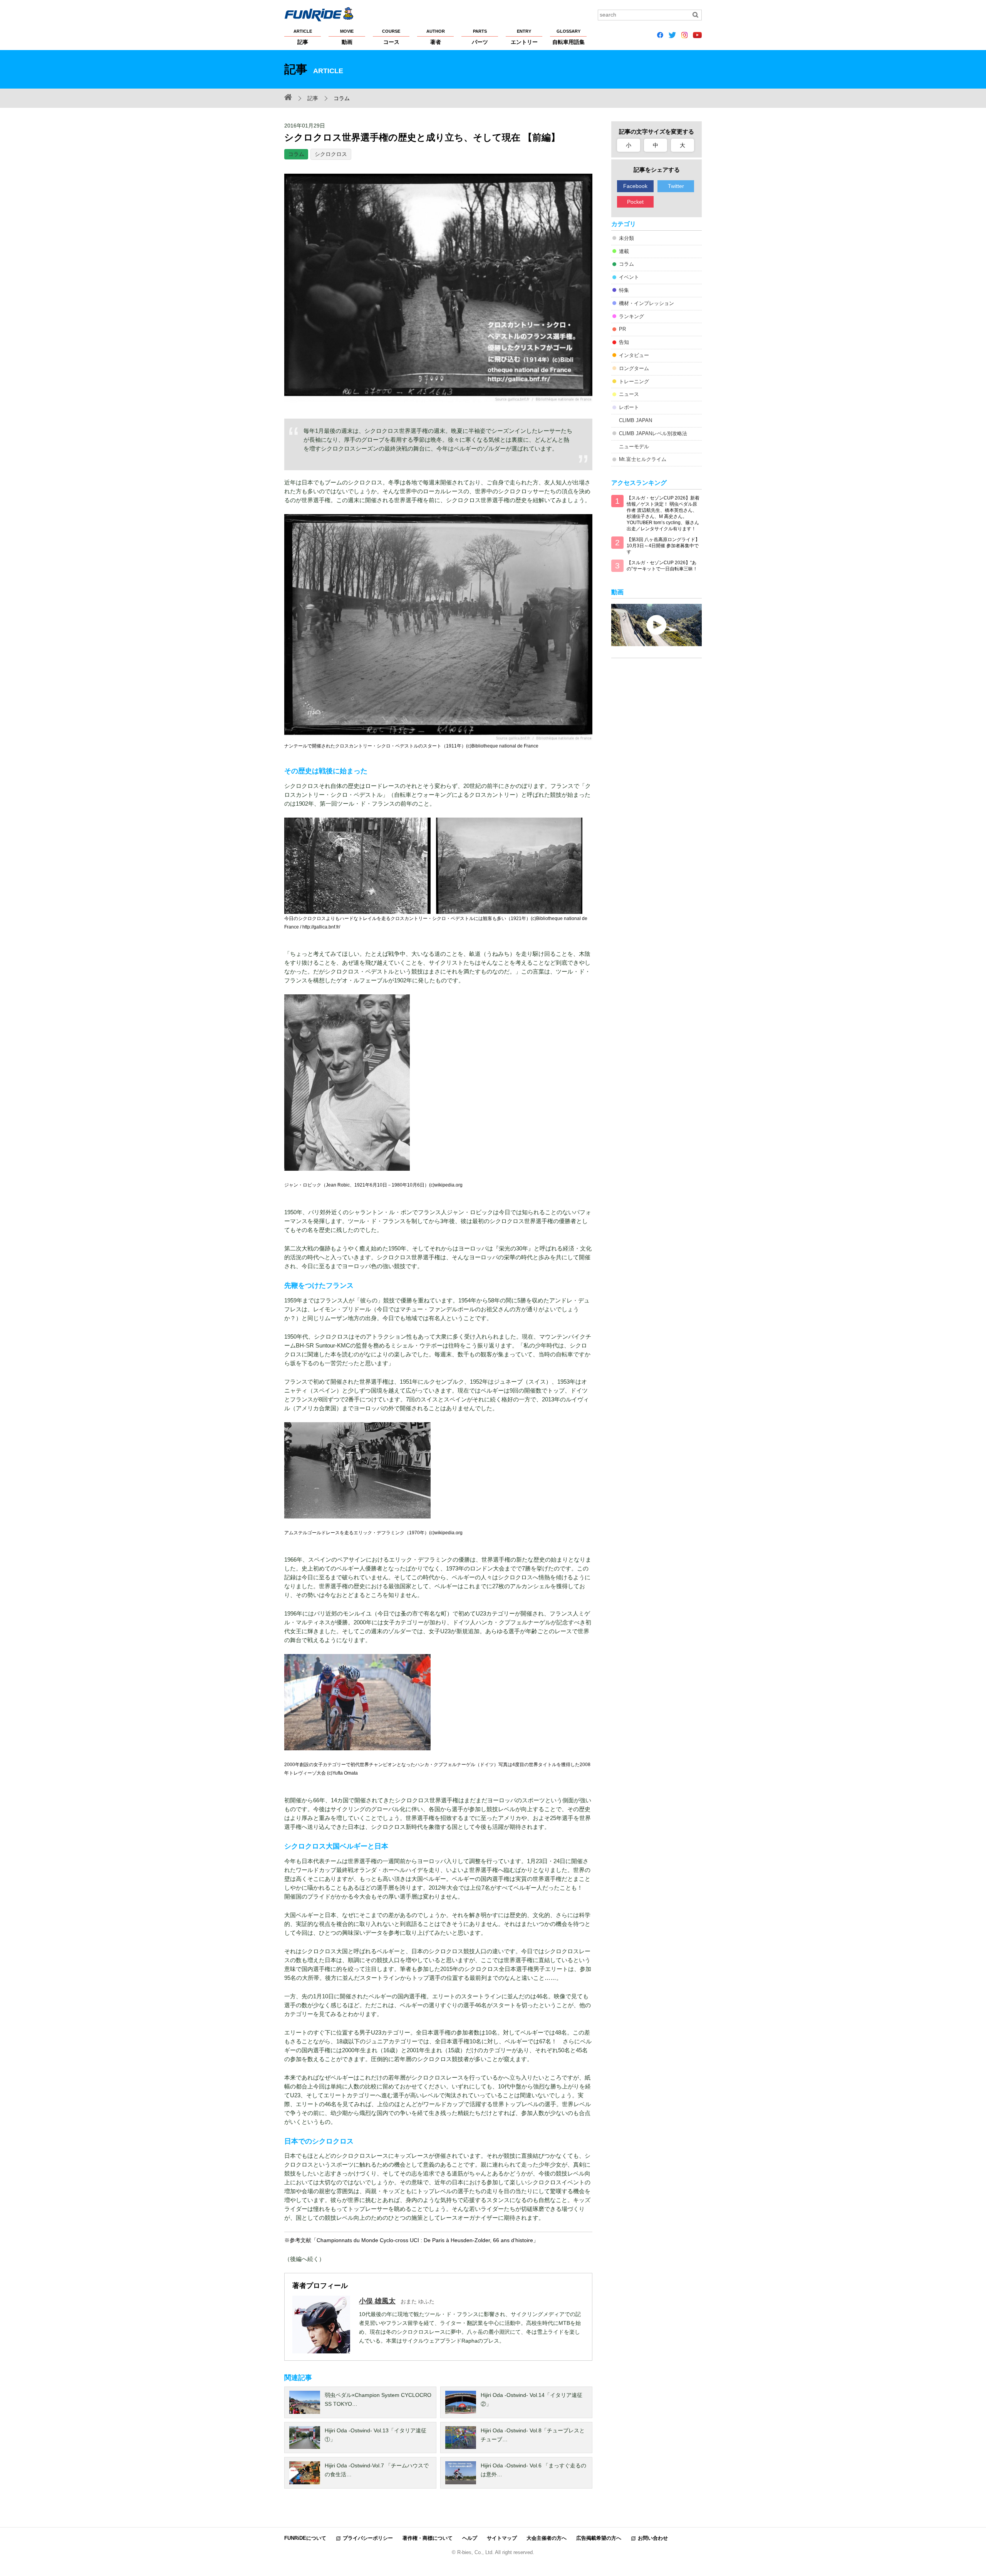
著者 (436, 37)
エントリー (524, 37)
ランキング (631, 316)
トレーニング (634, 381)
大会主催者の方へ (547, 2538)
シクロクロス (331, 154)
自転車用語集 (568, 37)
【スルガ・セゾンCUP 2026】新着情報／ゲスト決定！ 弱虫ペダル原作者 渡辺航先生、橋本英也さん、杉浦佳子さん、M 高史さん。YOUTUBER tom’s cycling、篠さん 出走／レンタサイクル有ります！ (663, 513)
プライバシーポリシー (368, 2538)
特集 (624, 290)
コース (391, 37)
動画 (347, 37)
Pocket (635, 202)
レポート (629, 407)
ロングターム (634, 368)
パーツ (480, 37)
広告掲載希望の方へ (599, 2538)
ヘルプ (470, 2538)
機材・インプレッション (646, 303)
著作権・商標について (428, 2538)
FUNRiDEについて (305, 2538)
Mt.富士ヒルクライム (643, 459)
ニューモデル (634, 447)
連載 (624, 251)
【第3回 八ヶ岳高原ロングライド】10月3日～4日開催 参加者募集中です (663, 546)
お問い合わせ (653, 2538)
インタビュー (634, 355)
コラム (296, 154)
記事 (303, 37)
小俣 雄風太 (377, 2301)
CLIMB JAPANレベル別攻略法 (653, 433)
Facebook (635, 186)
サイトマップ (502, 2538)
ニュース (629, 394)
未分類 (626, 238)
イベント (629, 277)
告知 (624, 342)
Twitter (676, 186)
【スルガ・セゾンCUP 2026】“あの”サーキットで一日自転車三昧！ (662, 566)
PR (622, 329)
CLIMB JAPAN (636, 420)
